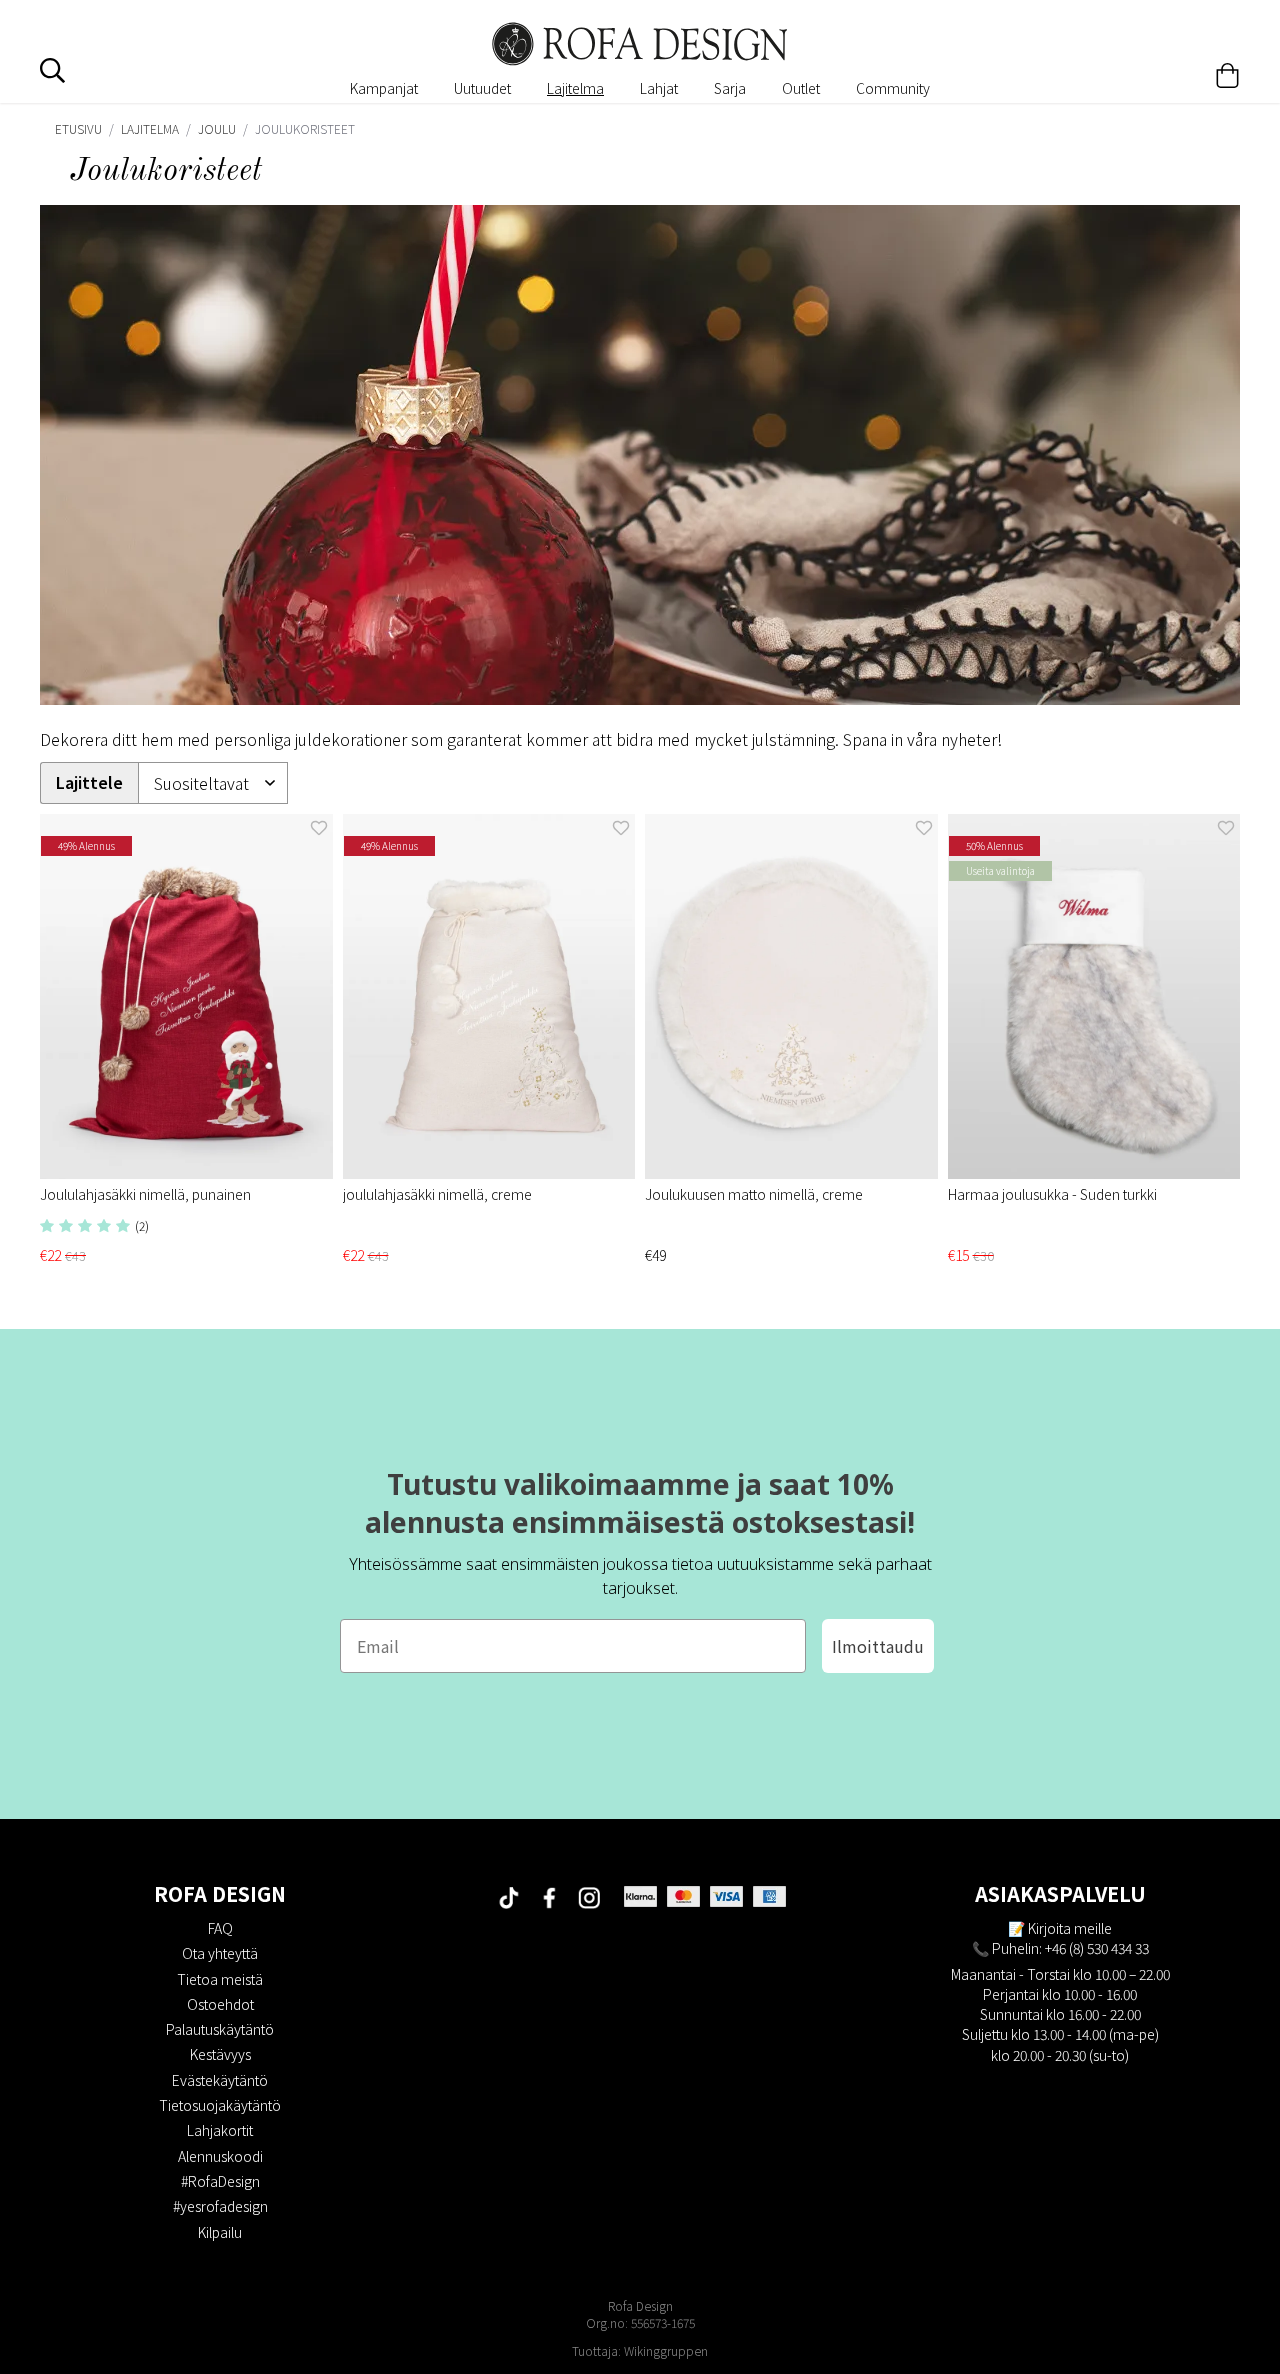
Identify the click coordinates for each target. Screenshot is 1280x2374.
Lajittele (89, 782)
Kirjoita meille (1070, 1928)
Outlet (801, 88)
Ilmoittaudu (878, 1646)
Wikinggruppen (666, 2350)
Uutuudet (482, 88)
